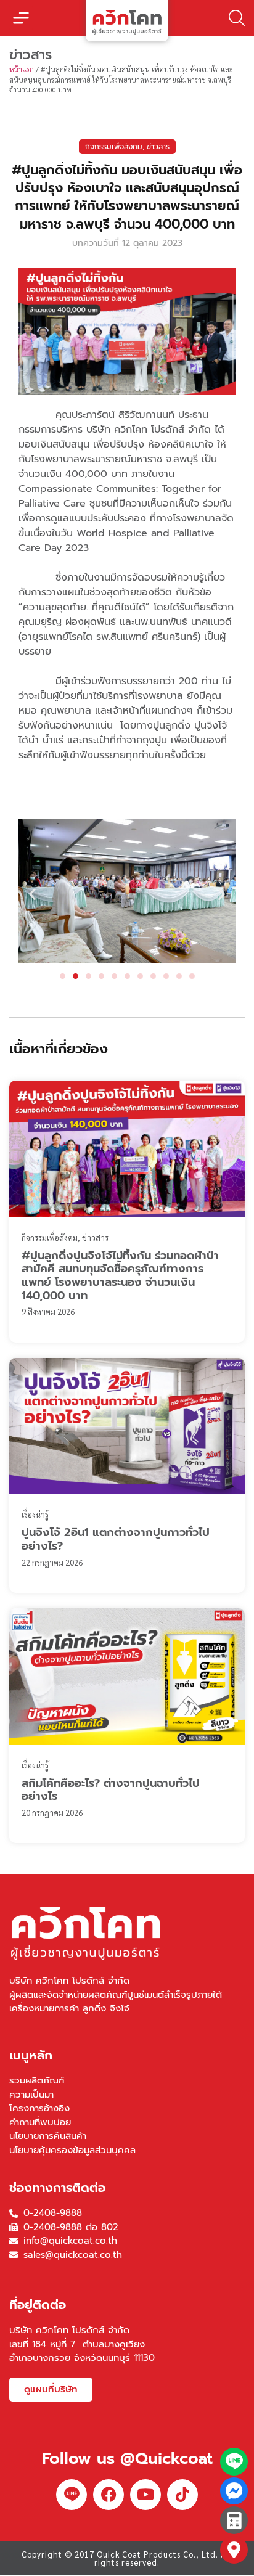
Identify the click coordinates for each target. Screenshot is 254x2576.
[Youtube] (145, 2495)
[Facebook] (109, 2495)
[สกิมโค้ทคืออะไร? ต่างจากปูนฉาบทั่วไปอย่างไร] (127, 1677)
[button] (21, 18)
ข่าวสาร (158, 147)
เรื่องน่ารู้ (35, 1514)
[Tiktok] (182, 2495)
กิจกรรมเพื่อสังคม (114, 147)
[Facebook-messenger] (234, 2491)
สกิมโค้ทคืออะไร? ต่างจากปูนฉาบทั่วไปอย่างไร (111, 1790)
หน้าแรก (22, 69)
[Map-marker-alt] (234, 2550)
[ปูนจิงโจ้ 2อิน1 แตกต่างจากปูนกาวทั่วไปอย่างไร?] (127, 1426)
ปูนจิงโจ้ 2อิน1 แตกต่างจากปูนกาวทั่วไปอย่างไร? (116, 1539)
